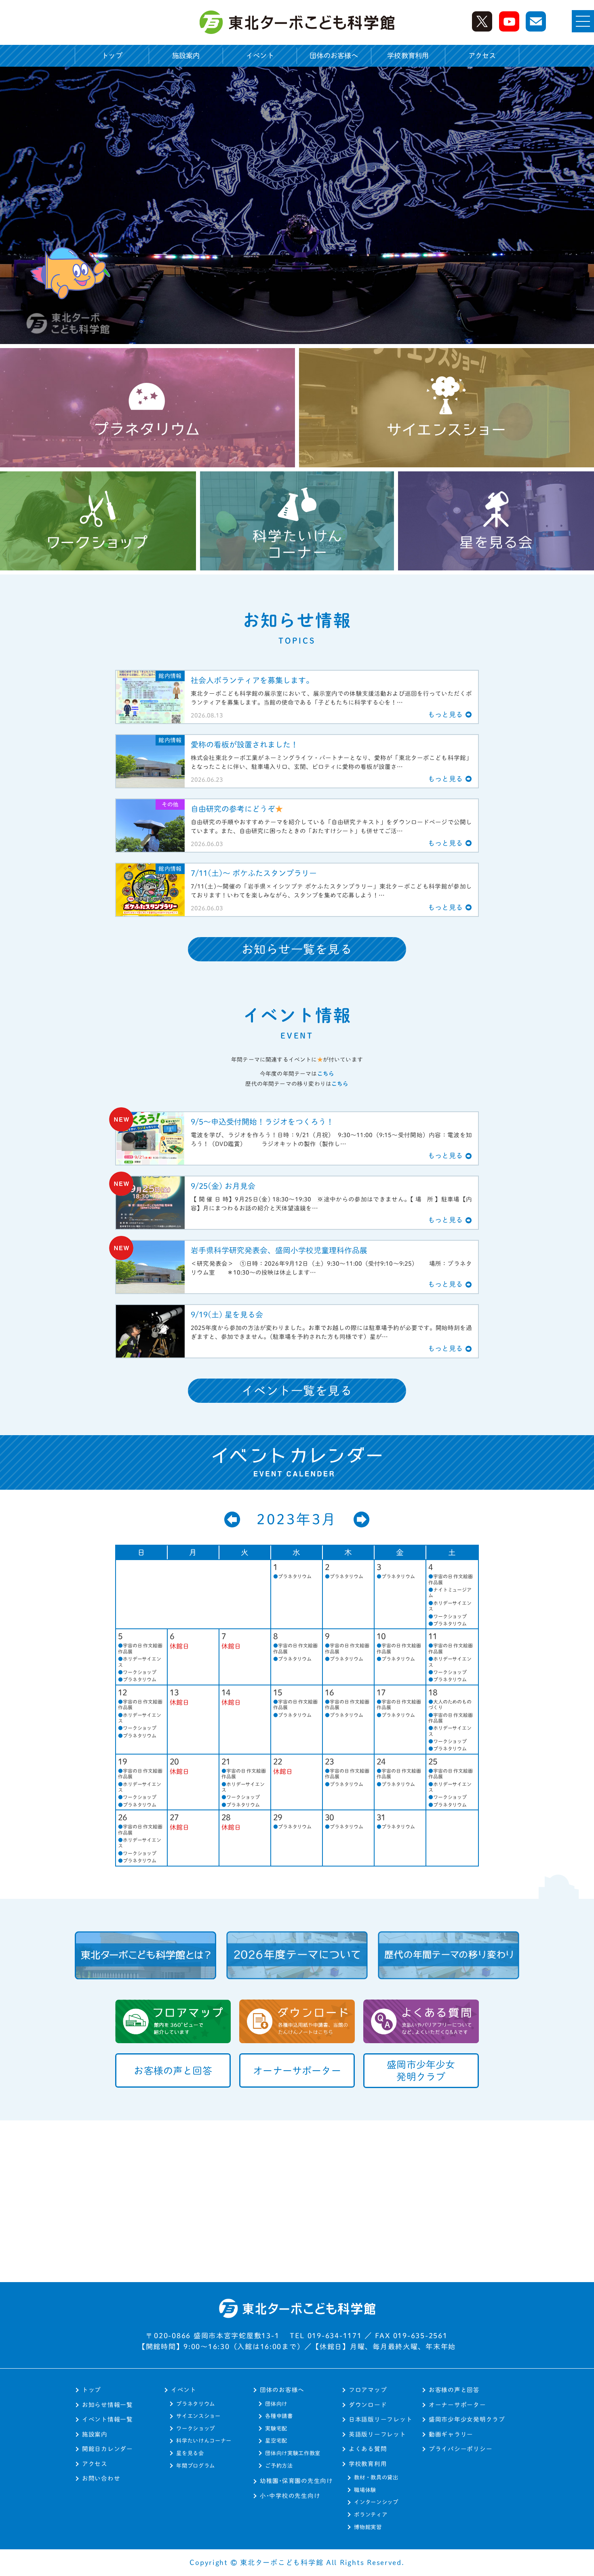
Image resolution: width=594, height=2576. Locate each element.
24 (381, 1761)
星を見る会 (190, 2453)
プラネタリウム (292, 1576)
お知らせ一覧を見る (297, 949)
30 (330, 1817)
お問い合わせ (101, 2478)
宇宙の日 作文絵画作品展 (451, 1579)
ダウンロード (368, 2405)
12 (123, 1692)
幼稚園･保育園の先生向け (296, 2481)
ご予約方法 (279, 2466)
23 (330, 1761)
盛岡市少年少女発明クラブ (467, 2419)
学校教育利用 (368, 2464)
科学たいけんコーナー (204, 2441)
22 (278, 1761)
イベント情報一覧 (107, 2419)
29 (278, 1817)
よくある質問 (368, 2449)
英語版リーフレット (377, 2434)
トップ (112, 56)
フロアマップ (368, 2390)
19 (123, 1761)
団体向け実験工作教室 (293, 2453)
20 (174, 1761)
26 (123, 1817)
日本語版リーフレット (380, 2419)
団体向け (276, 2404)
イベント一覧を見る (297, 1391)
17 (381, 1692)
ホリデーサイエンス (450, 1606)
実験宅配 (276, 2428)
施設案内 (186, 56)
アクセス (482, 56)
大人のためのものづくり (450, 1704)
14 (226, 1692)
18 (433, 1692)
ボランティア (371, 2515)
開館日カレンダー (107, 2449)
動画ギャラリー (451, 2434)
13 (174, 1692)
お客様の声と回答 (454, 2390)
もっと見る (445, 715)
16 (330, 1692)
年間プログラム (196, 2466)
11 (433, 1636)
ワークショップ (448, 1616)
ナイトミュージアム (450, 1592)
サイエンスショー (198, 2416)
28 (226, 1817)
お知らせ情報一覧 (107, 2405)
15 (278, 1692)
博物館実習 (368, 2527)
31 (381, 1817)
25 (433, 1761)
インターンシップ (376, 2502)
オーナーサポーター (457, 2405)
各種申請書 (279, 2416)
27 (174, 1817)
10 (381, 1636)
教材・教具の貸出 (376, 2477)
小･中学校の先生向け (290, 2496)
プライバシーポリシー (460, 2449)
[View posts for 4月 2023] (362, 1520)
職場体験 (365, 2490)
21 (226, 1761)
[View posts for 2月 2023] (232, 1520)
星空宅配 (276, 2441)
